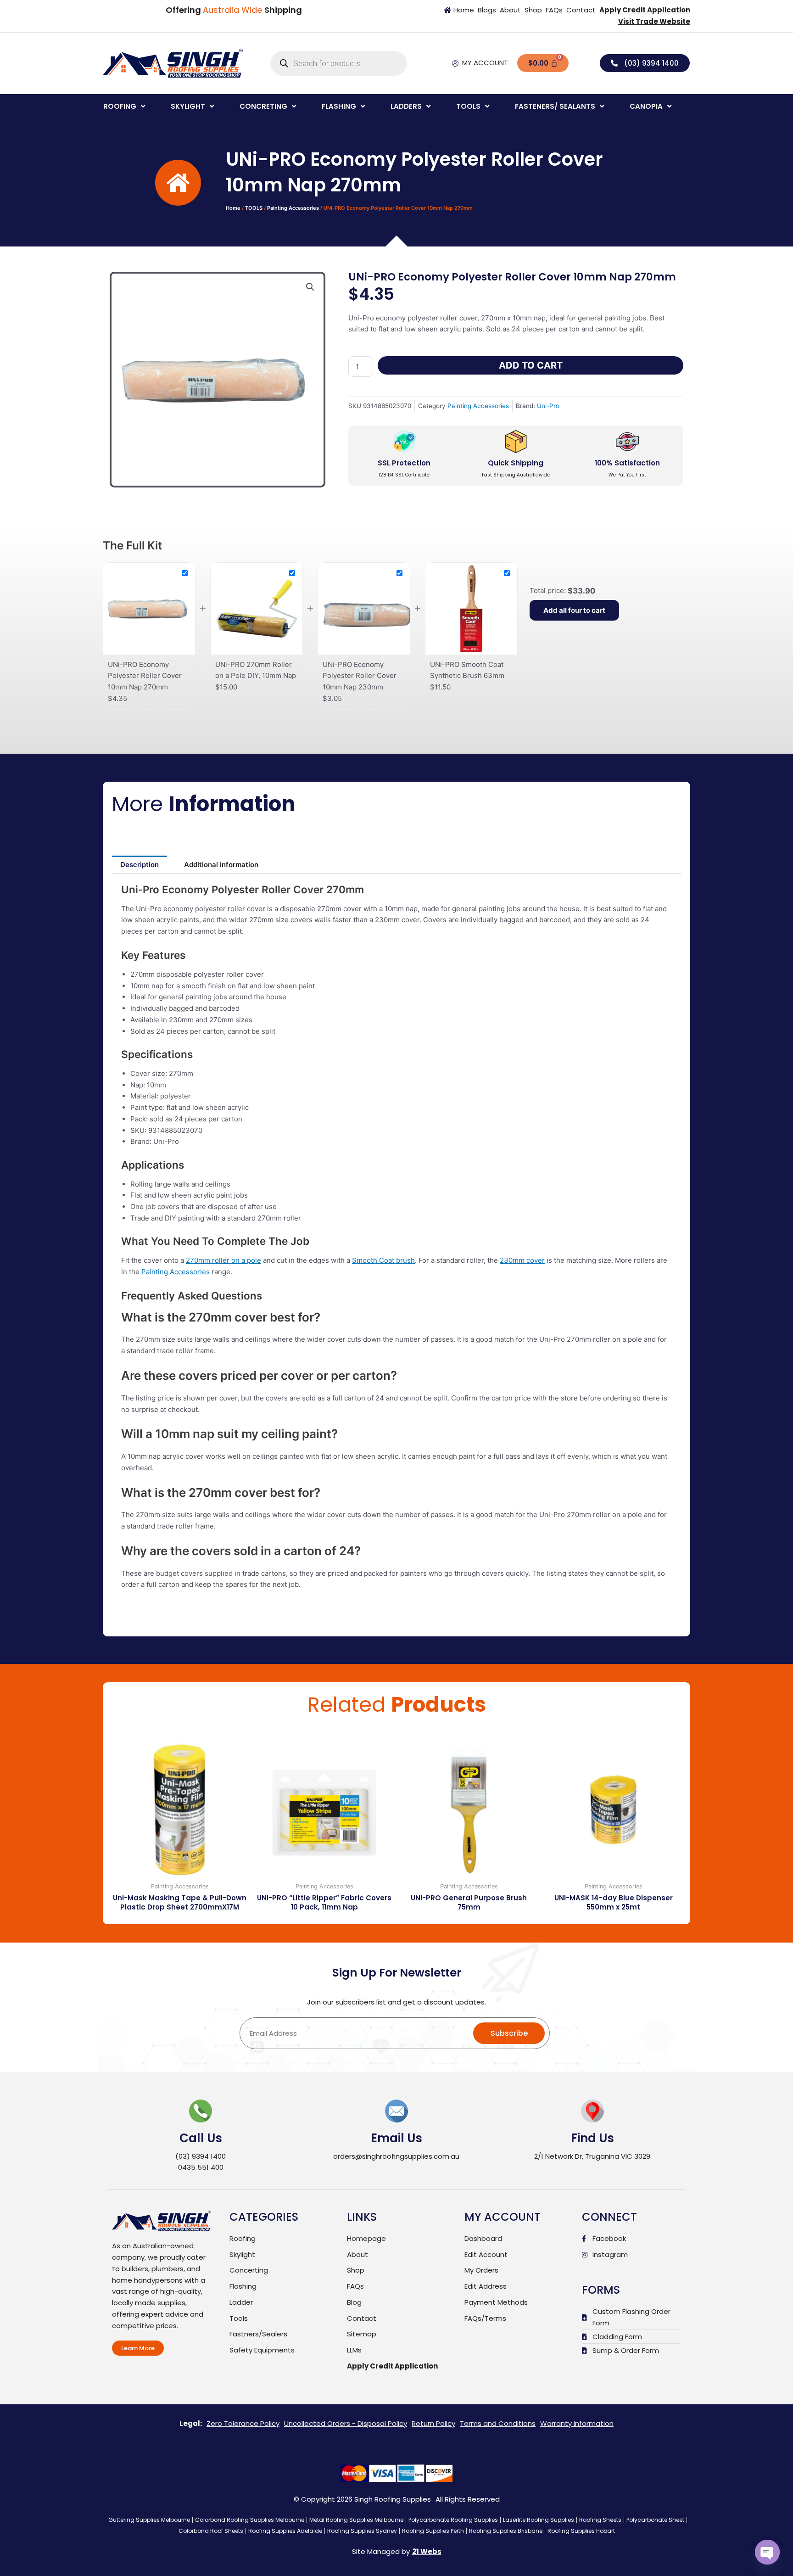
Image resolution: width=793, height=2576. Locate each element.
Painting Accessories (293, 208)
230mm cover (522, 1260)
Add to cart (531, 365)
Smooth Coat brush (383, 1260)
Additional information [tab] (221, 865)
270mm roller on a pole (223, 1260)
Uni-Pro (548, 406)
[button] (125, 107)
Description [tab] (140, 865)
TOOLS (254, 208)
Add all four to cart (574, 610)
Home (233, 208)
